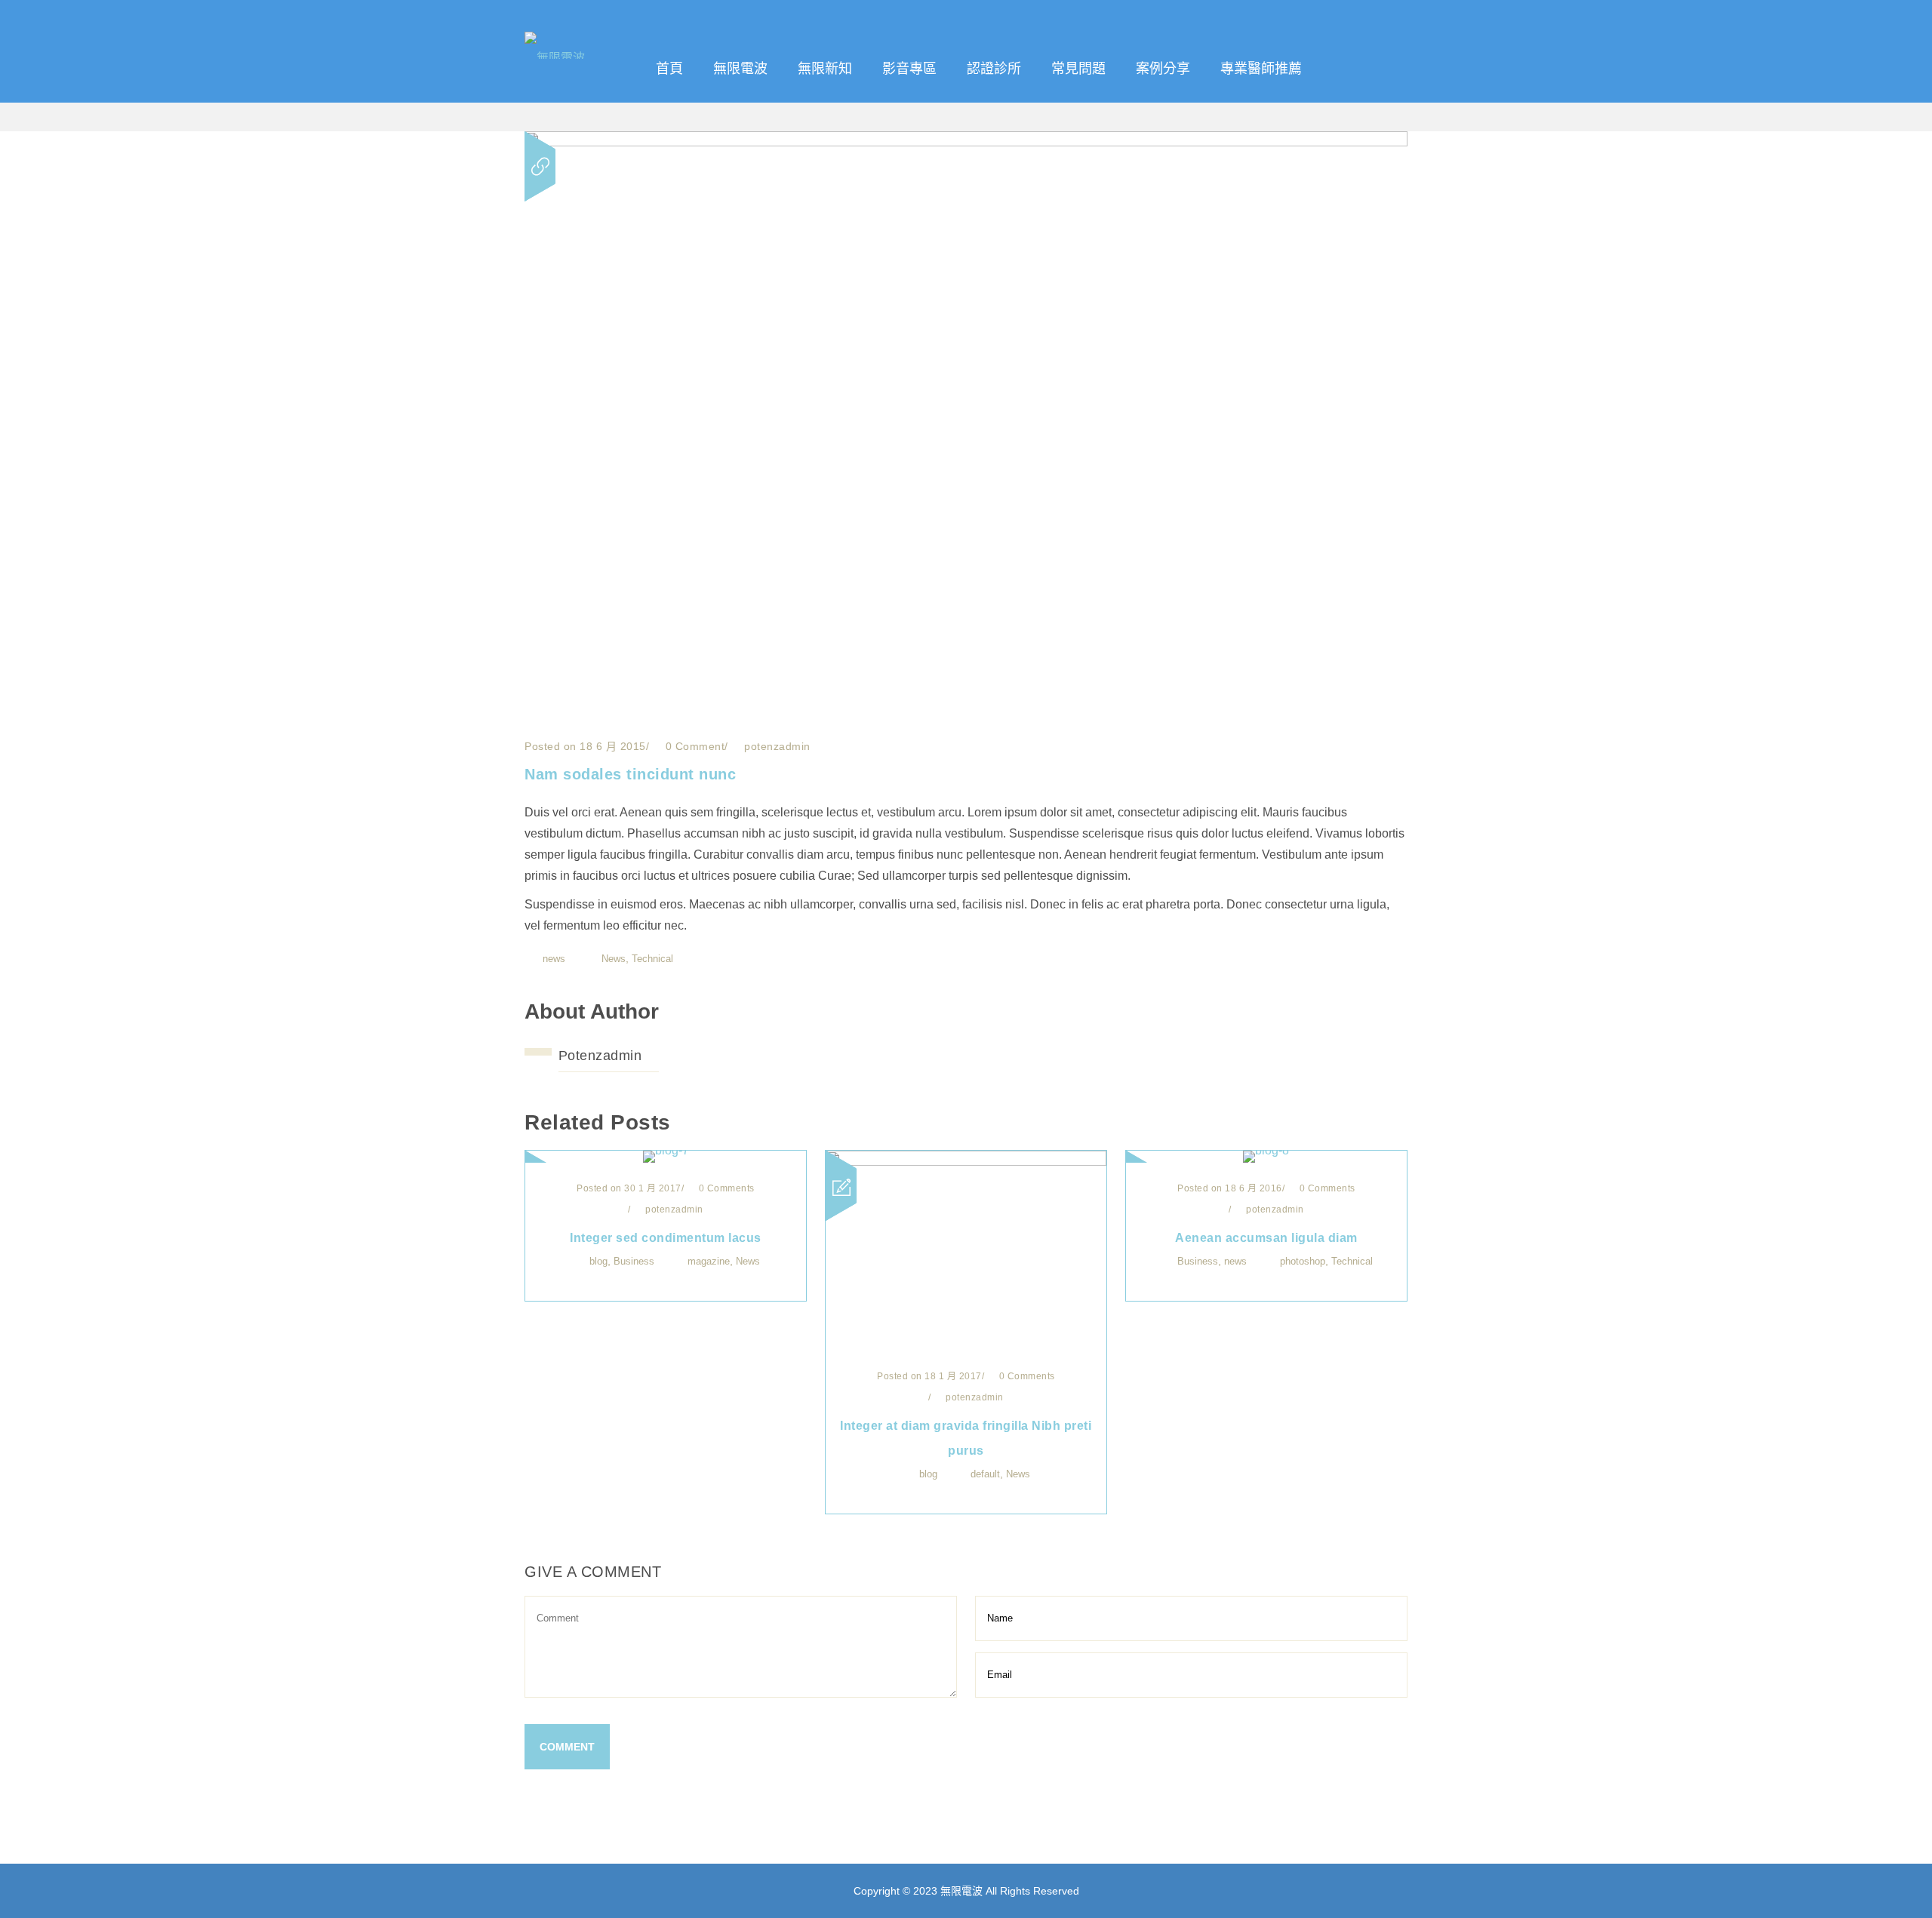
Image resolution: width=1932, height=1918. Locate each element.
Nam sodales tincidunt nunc (630, 774)
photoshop (1303, 1261)
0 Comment (693, 746)
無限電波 (740, 69)
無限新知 (825, 69)
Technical (652, 959)
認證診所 (994, 69)
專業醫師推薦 (1261, 69)
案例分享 (1163, 69)
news (554, 959)
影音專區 (909, 69)
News (614, 959)
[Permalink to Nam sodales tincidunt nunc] (966, 142)
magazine (709, 1261)
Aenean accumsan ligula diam (1266, 1238)
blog (598, 1261)
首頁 (669, 69)
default (985, 1474)
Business (634, 1261)
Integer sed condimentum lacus (666, 1238)
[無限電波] (582, 26)
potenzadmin (600, 1056)
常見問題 (1078, 69)
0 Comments (725, 1188)
